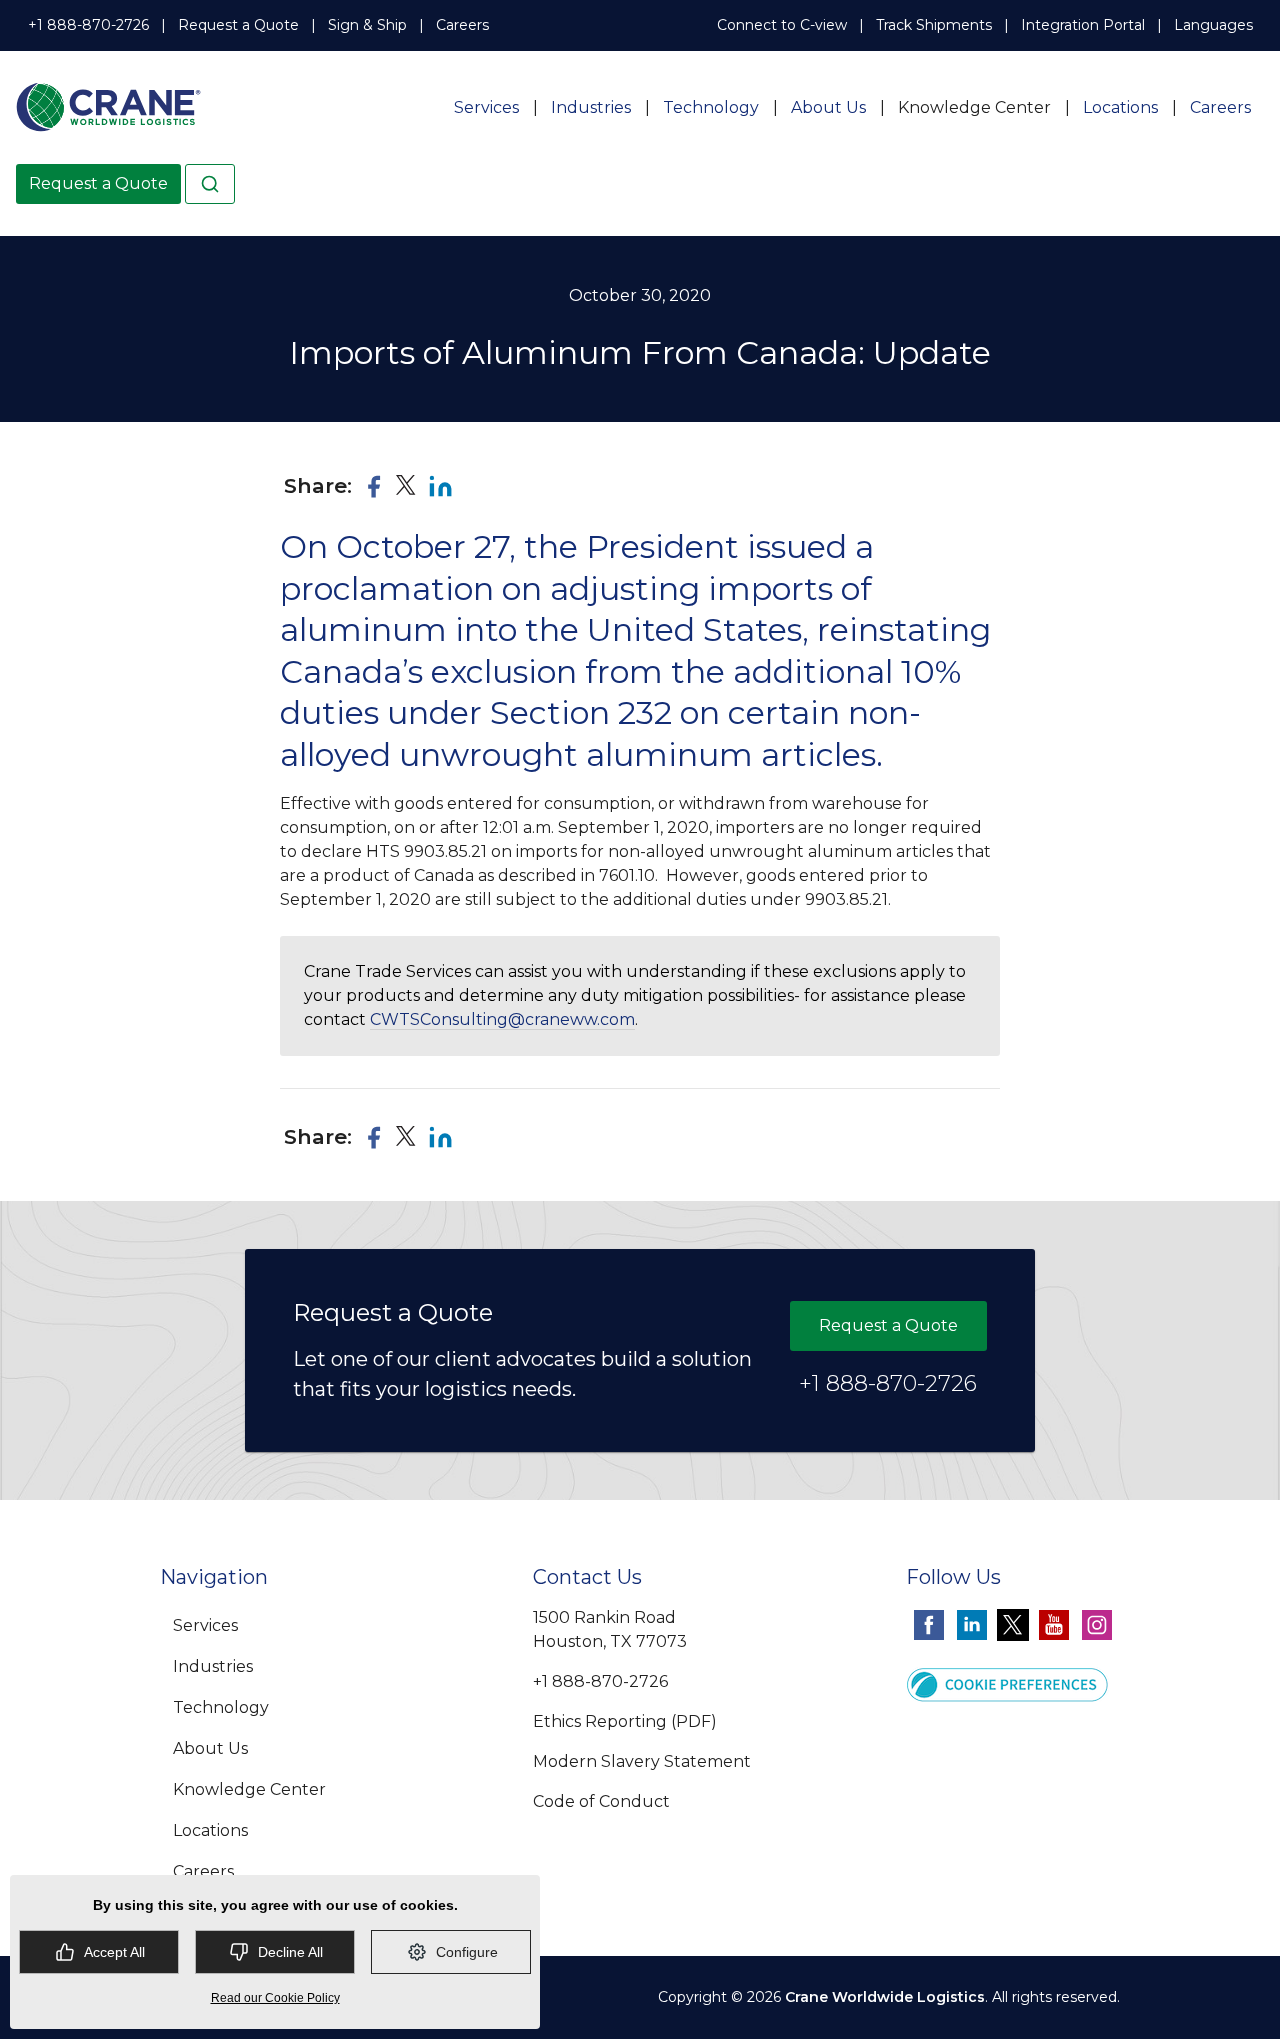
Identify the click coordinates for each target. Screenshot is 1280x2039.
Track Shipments (934, 25)
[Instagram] (1097, 1624)
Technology (711, 107)
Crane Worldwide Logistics (885, 1997)
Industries (591, 107)
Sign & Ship (367, 25)
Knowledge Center (974, 107)
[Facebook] (929, 1624)
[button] (1007, 1683)
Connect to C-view (782, 25)
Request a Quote (238, 25)
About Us (828, 107)
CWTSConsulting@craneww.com (502, 1019)
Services (486, 107)
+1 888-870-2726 (88, 25)
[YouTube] (1054, 1624)
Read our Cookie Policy (275, 1998)
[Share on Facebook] (373, 486)
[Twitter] (1013, 1624)
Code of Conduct (601, 1801)
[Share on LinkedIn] (440, 486)
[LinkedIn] (972, 1624)
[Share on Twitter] (407, 485)
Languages (1213, 25)
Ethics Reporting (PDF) (625, 1721)
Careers (462, 25)
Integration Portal (1083, 25)
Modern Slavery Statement (642, 1761)
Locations (1120, 107)
